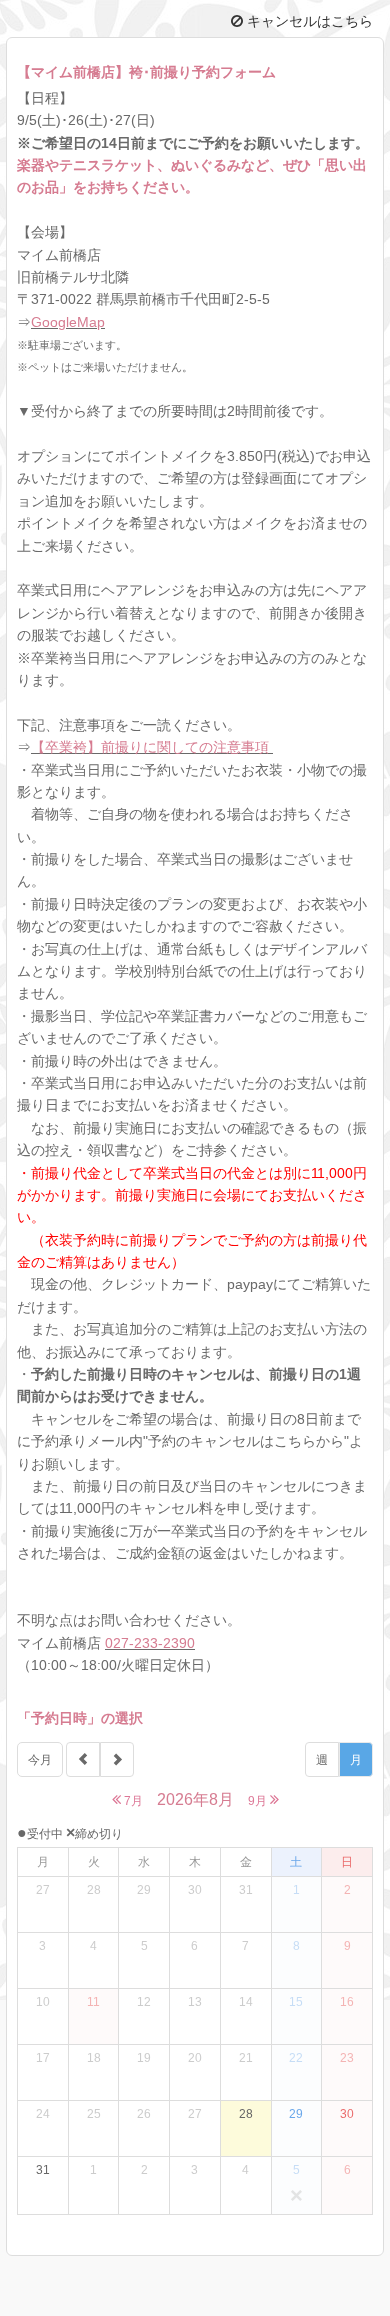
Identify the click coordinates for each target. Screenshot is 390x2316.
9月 (259, 1801)
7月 (132, 1801)
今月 (40, 1760)
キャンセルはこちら (308, 21)
